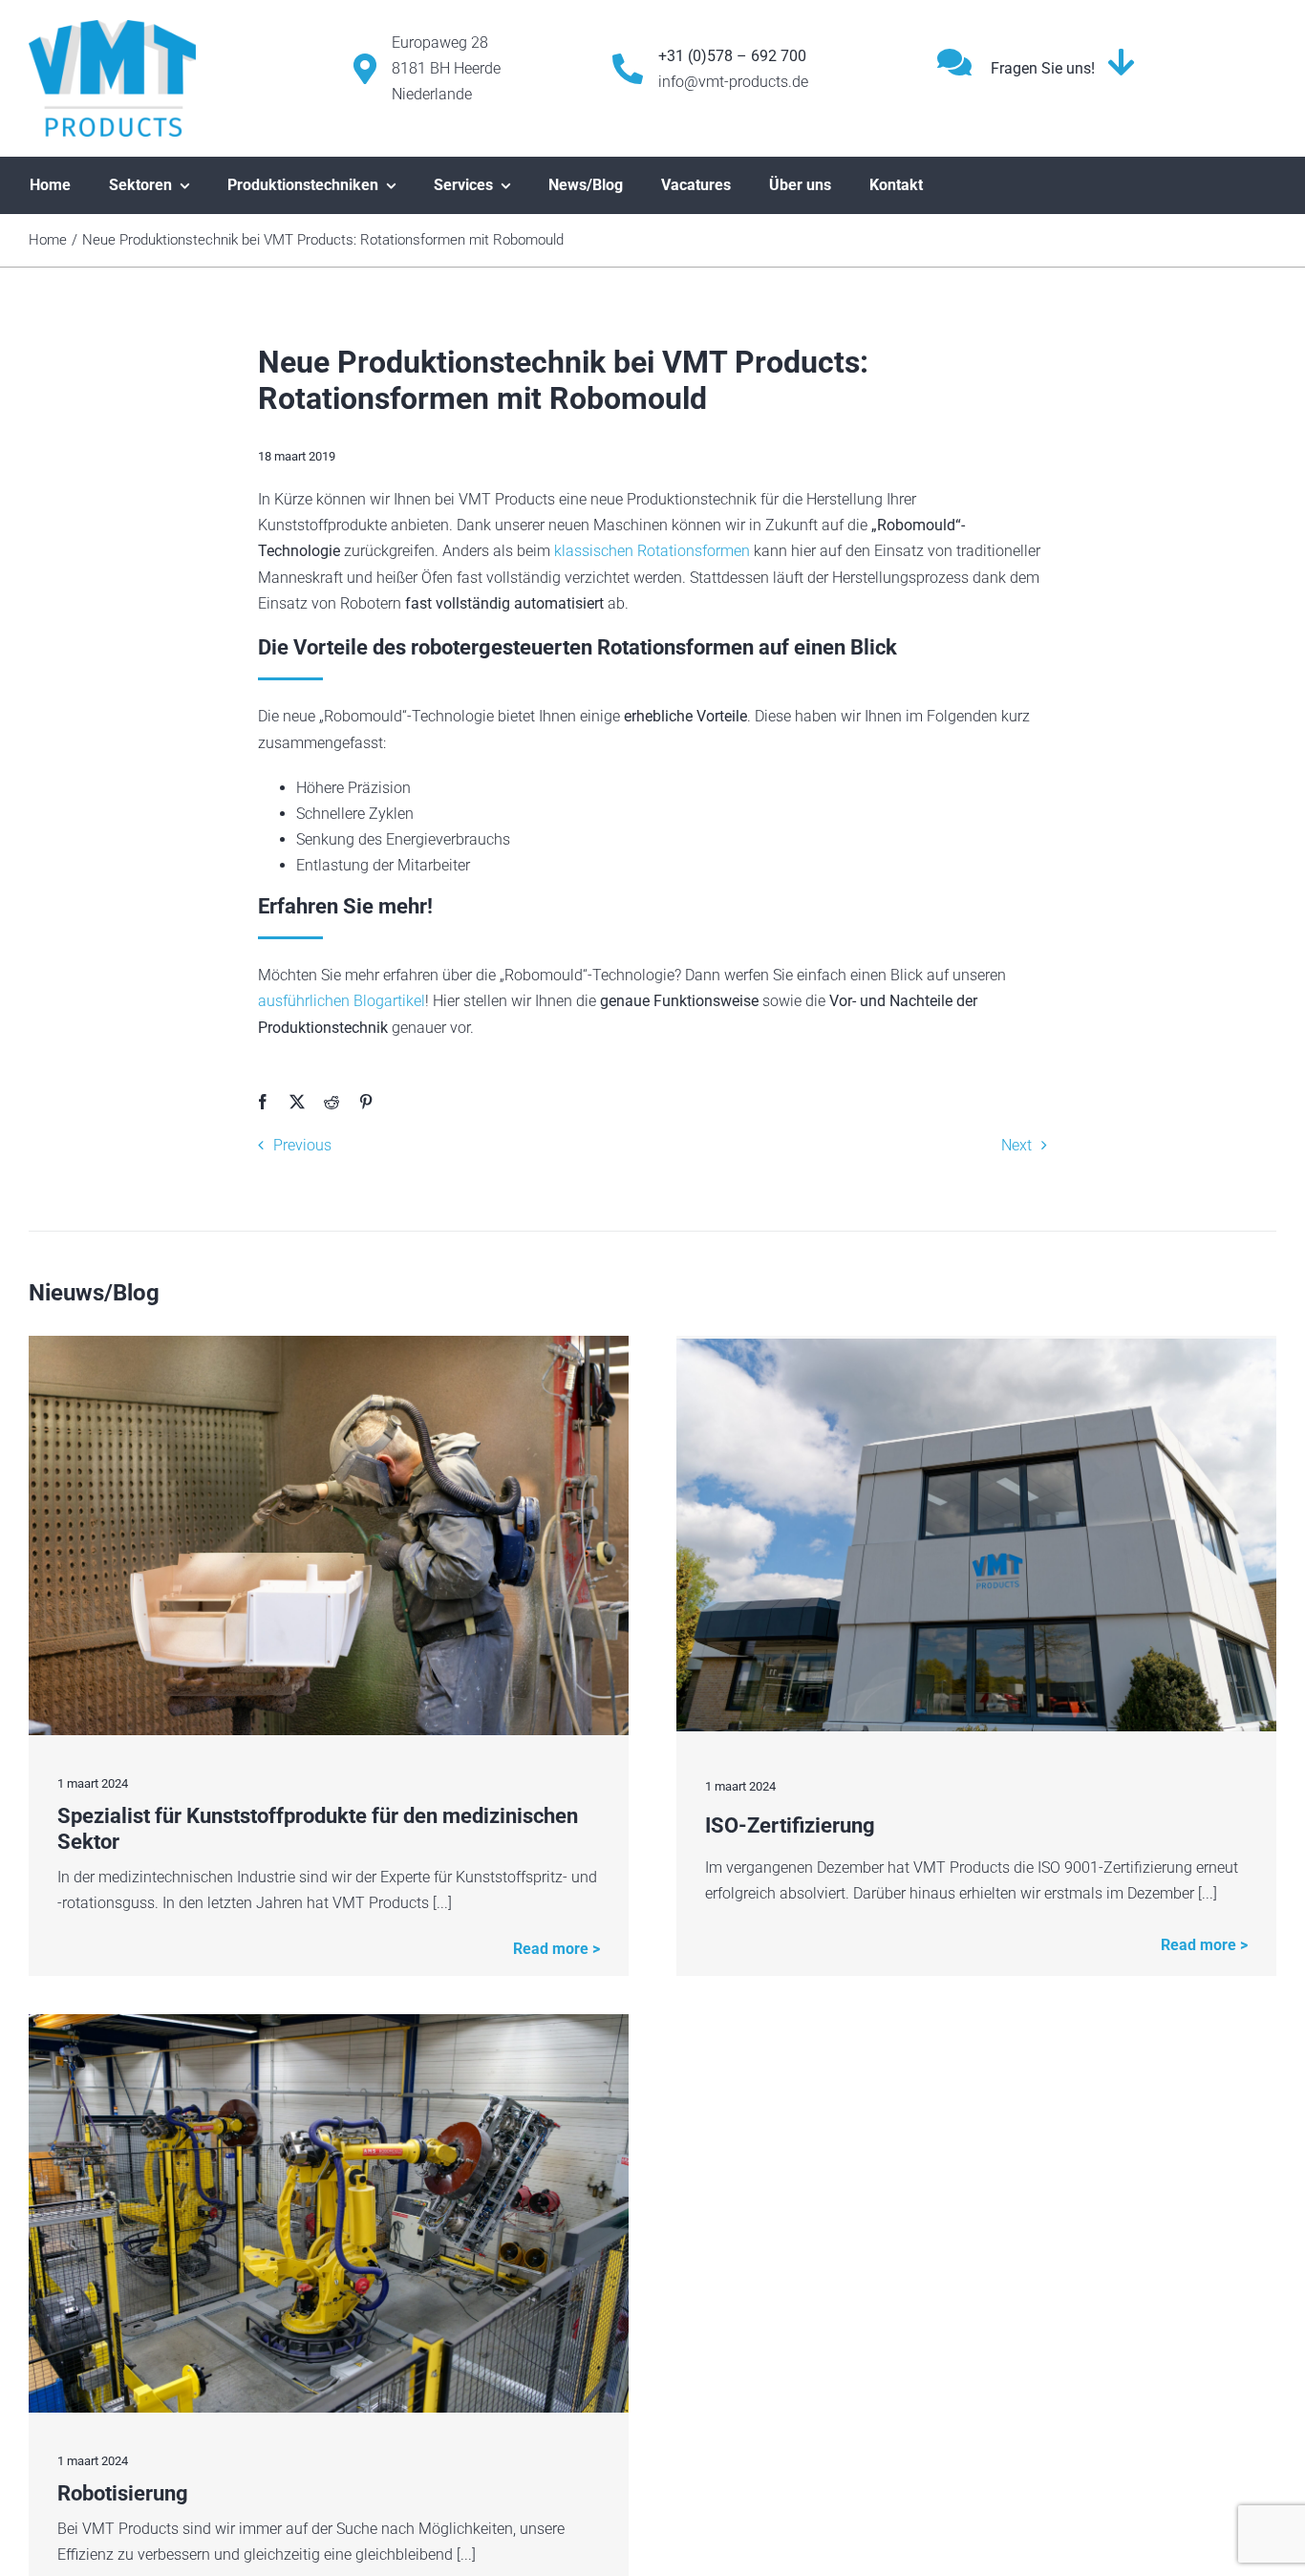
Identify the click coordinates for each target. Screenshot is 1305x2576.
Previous (302, 1145)
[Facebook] (263, 1102)
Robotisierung (123, 2493)
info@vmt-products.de (733, 82)
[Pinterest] (366, 1102)
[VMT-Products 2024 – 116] (976, 1346)
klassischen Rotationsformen (652, 551)
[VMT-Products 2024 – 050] (329, 2021)
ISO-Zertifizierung (790, 1825)
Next (1016, 1145)
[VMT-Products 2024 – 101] (329, 1343)
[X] (297, 1102)
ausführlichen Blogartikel (342, 1001)
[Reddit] (332, 1102)
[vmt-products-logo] (112, 27)
